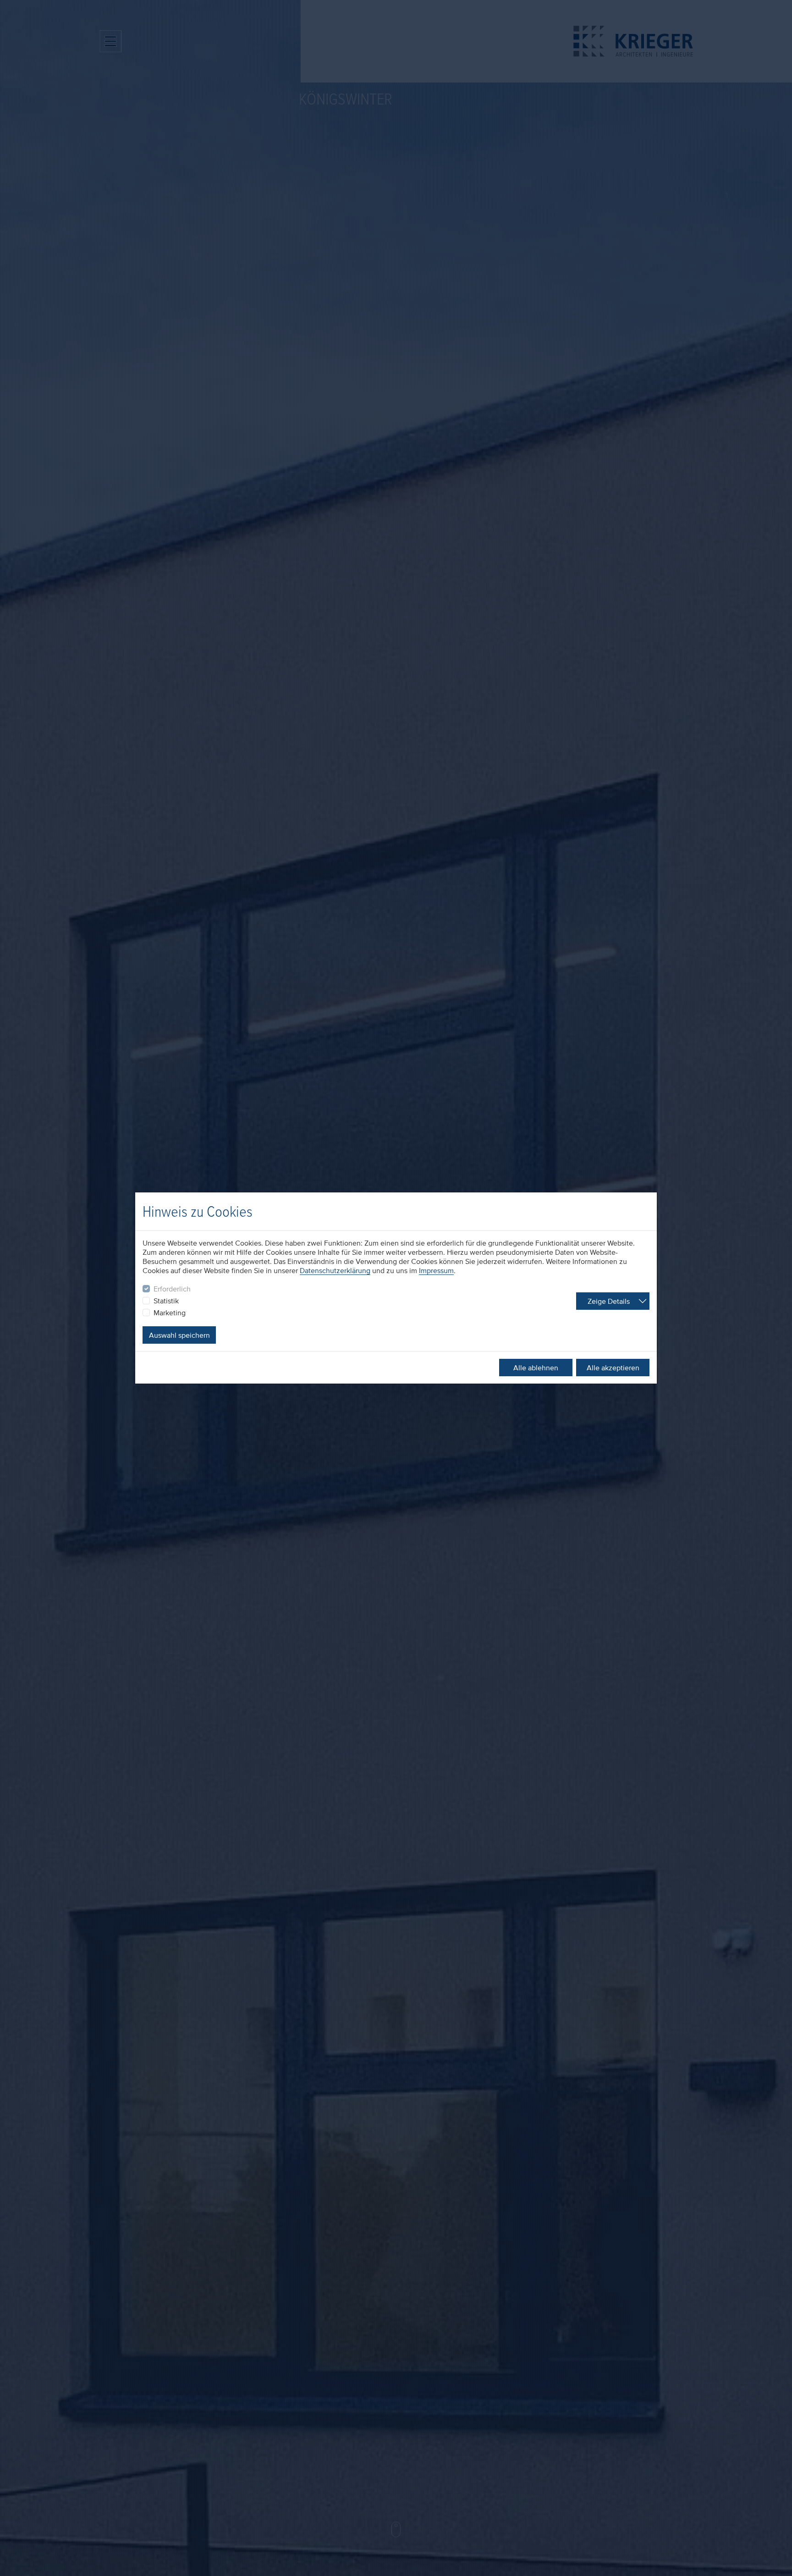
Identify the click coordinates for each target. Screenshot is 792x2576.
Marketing (170, 1313)
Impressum (436, 1270)
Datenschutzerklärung (335, 1270)
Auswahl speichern (179, 1335)
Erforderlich (172, 1289)
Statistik (166, 1301)
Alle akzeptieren (613, 1368)
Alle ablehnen (536, 1368)
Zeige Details (609, 1301)
